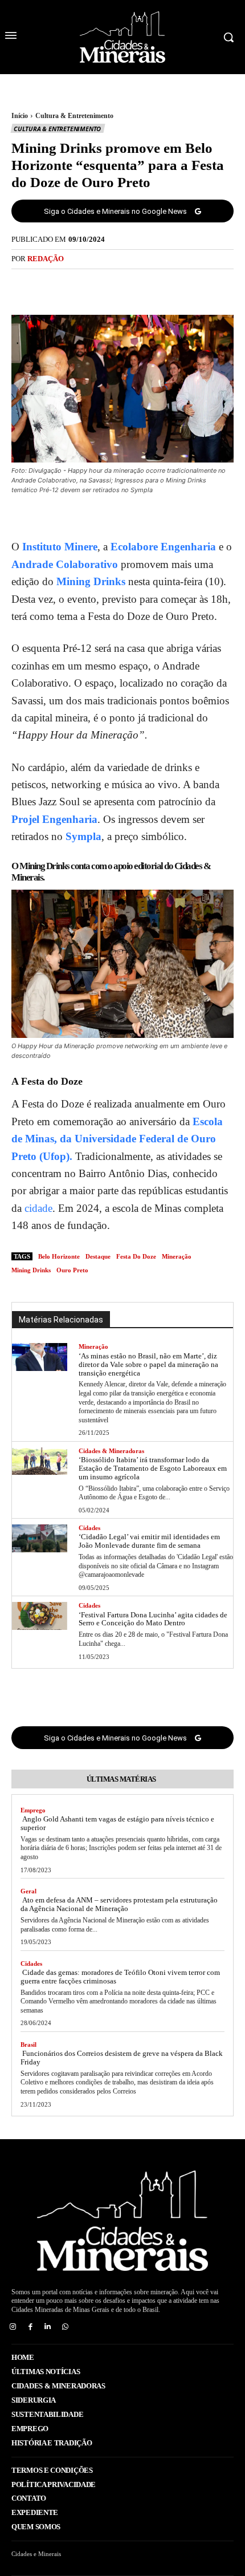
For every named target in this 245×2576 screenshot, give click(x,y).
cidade (37, 1208)
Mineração (93, 1346)
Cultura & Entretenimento (74, 116)
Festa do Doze (136, 1256)
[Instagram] (13, 2327)
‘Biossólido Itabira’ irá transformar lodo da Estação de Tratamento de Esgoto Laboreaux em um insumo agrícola (153, 1468)
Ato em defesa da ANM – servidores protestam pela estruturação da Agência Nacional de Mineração (119, 1904)
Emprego (33, 1810)
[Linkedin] (48, 2327)
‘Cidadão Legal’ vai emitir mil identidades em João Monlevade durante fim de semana (149, 1541)
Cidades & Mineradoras (111, 1451)
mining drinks (31, 1270)
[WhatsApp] (162, 285)
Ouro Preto (72, 1270)
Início (20, 116)
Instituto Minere (60, 547)
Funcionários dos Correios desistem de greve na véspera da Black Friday (122, 2058)
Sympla (83, 836)
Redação (46, 259)
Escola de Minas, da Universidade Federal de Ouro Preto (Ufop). (117, 1139)
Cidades (89, 1528)
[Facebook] (83, 285)
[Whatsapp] (65, 2327)
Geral (28, 1891)
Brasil (28, 2044)
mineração (177, 1256)
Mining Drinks (91, 581)
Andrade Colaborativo (65, 564)
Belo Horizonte (59, 1256)
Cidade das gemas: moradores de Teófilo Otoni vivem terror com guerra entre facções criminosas (120, 1977)
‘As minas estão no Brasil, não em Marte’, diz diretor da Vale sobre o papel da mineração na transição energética (148, 1364)
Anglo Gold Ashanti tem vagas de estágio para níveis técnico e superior (117, 1823)
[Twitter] (109, 285)
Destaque (98, 1256)
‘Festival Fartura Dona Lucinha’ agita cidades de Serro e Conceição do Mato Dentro (153, 1619)
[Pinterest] (136, 285)
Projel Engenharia (54, 819)
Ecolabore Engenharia (162, 547)
